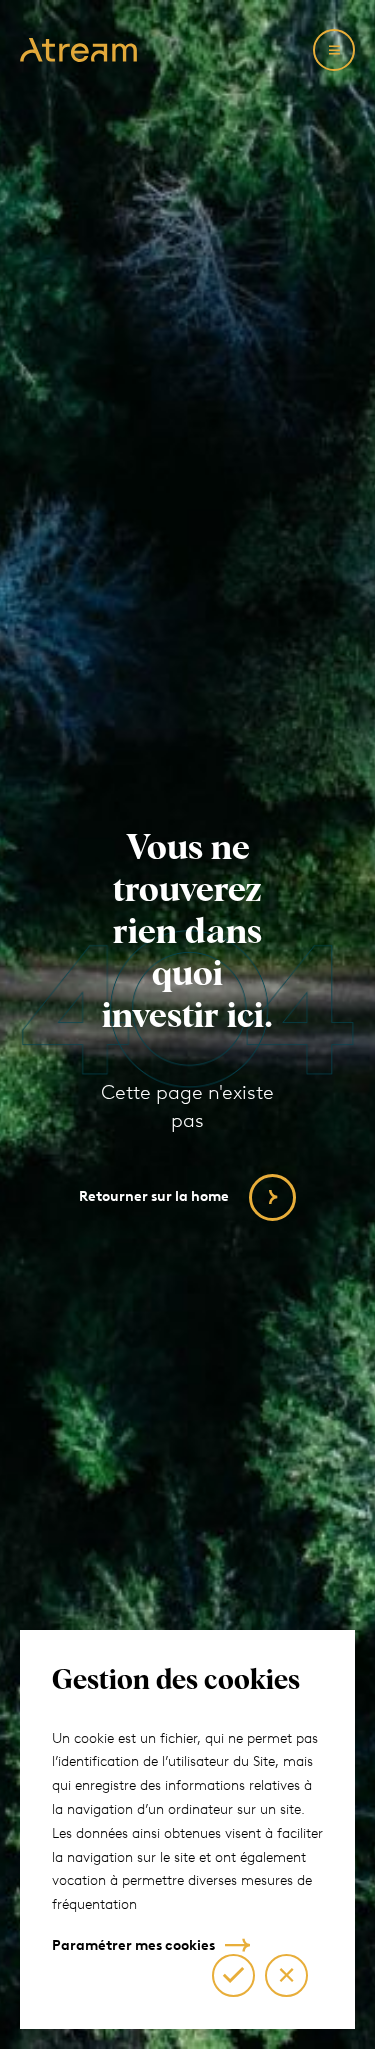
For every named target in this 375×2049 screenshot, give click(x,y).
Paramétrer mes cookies (133, 1945)
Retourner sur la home (154, 1196)
